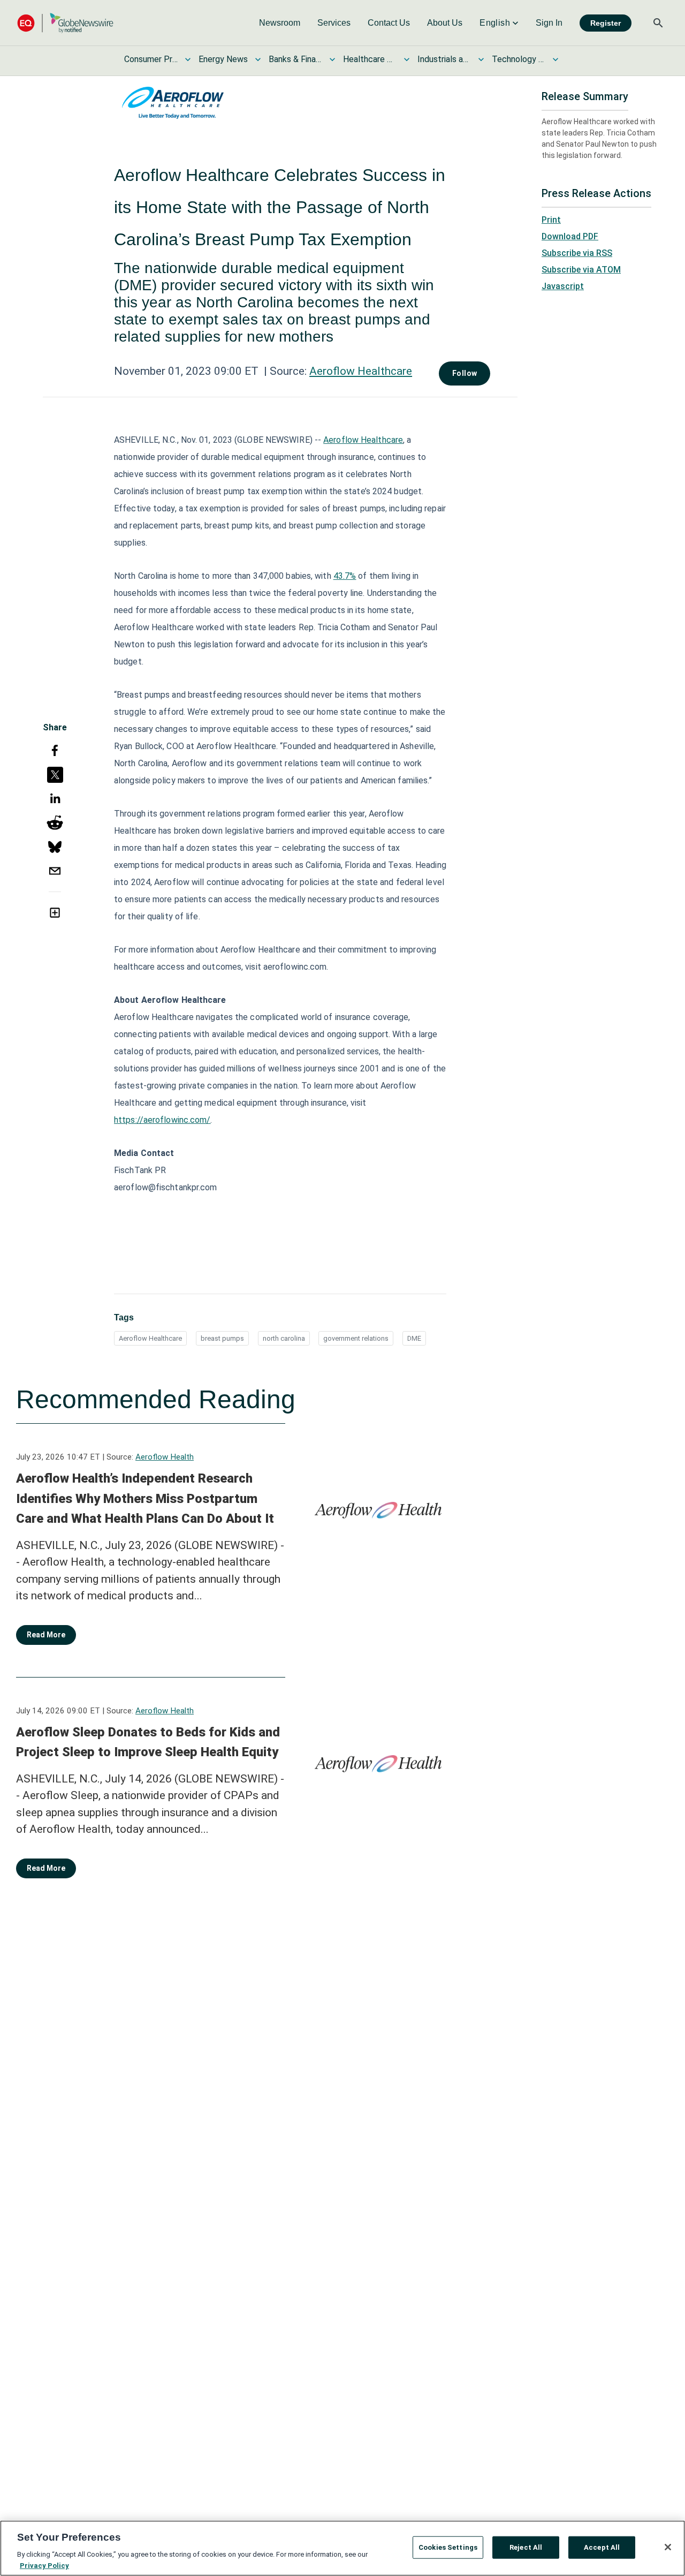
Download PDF (570, 236)
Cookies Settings (448, 2547)
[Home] (65, 23)
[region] (342, 2548)
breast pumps (222, 1338)
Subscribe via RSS (577, 253)
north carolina (284, 1338)
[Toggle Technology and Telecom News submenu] (555, 59)
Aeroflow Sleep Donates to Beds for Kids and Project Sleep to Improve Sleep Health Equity (148, 1742)
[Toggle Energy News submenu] (258, 59)
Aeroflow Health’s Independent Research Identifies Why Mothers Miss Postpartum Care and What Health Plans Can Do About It (145, 1498)
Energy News (223, 59)
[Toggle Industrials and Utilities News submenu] (481, 59)
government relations (356, 1338)
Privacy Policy (44, 2565)
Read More (46, 1635)
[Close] (668, 2547)
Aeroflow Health (165, 1457)
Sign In (549, 23)
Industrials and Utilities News (444, 59)
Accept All (602, 2547)
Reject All (526, 2547)
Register (606, 23)
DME (414, 1338)
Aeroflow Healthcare (361, 371)
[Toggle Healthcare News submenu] (407, 59)
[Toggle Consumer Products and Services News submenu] (188, 59)
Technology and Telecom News (519, 59)
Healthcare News (370, 59)
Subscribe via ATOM (581, 270)
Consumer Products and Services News (151, 59)
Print (551, 220)
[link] (280, 23)
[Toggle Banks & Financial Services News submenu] (332, 59)
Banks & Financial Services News (295, 59)
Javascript (563, 286)
